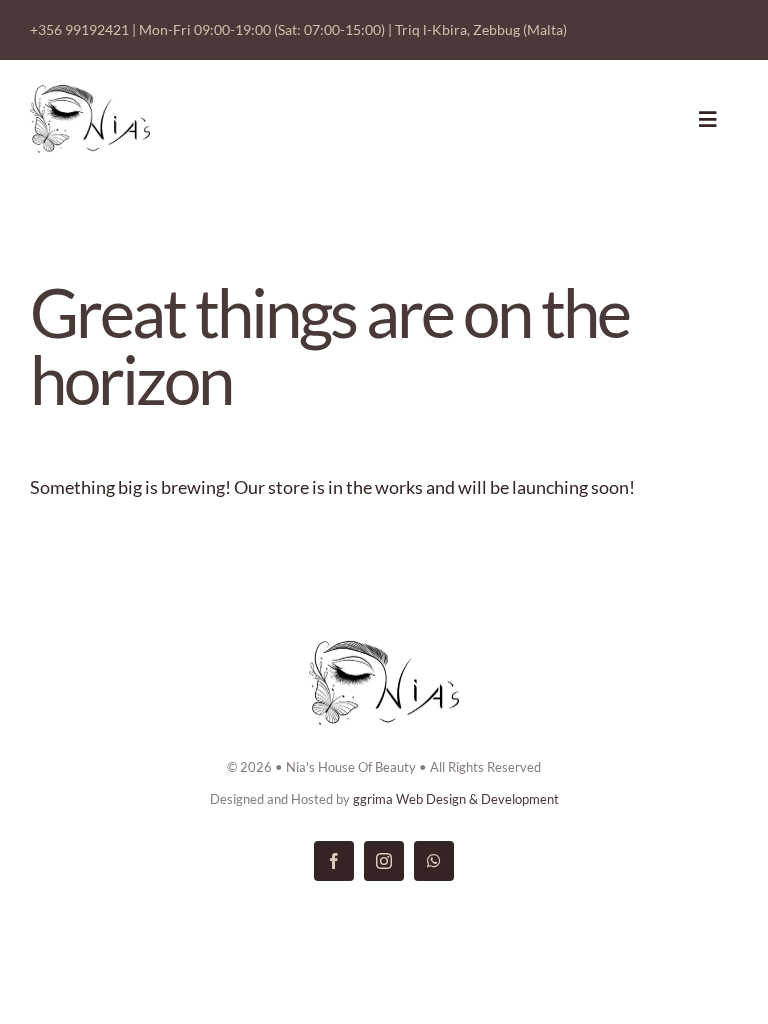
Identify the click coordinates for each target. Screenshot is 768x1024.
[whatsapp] (434, 861)
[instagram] (384, 861)
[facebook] (334, 861)
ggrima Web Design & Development (456, 799)
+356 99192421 (79, 29)
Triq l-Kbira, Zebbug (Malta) (481, 29)
